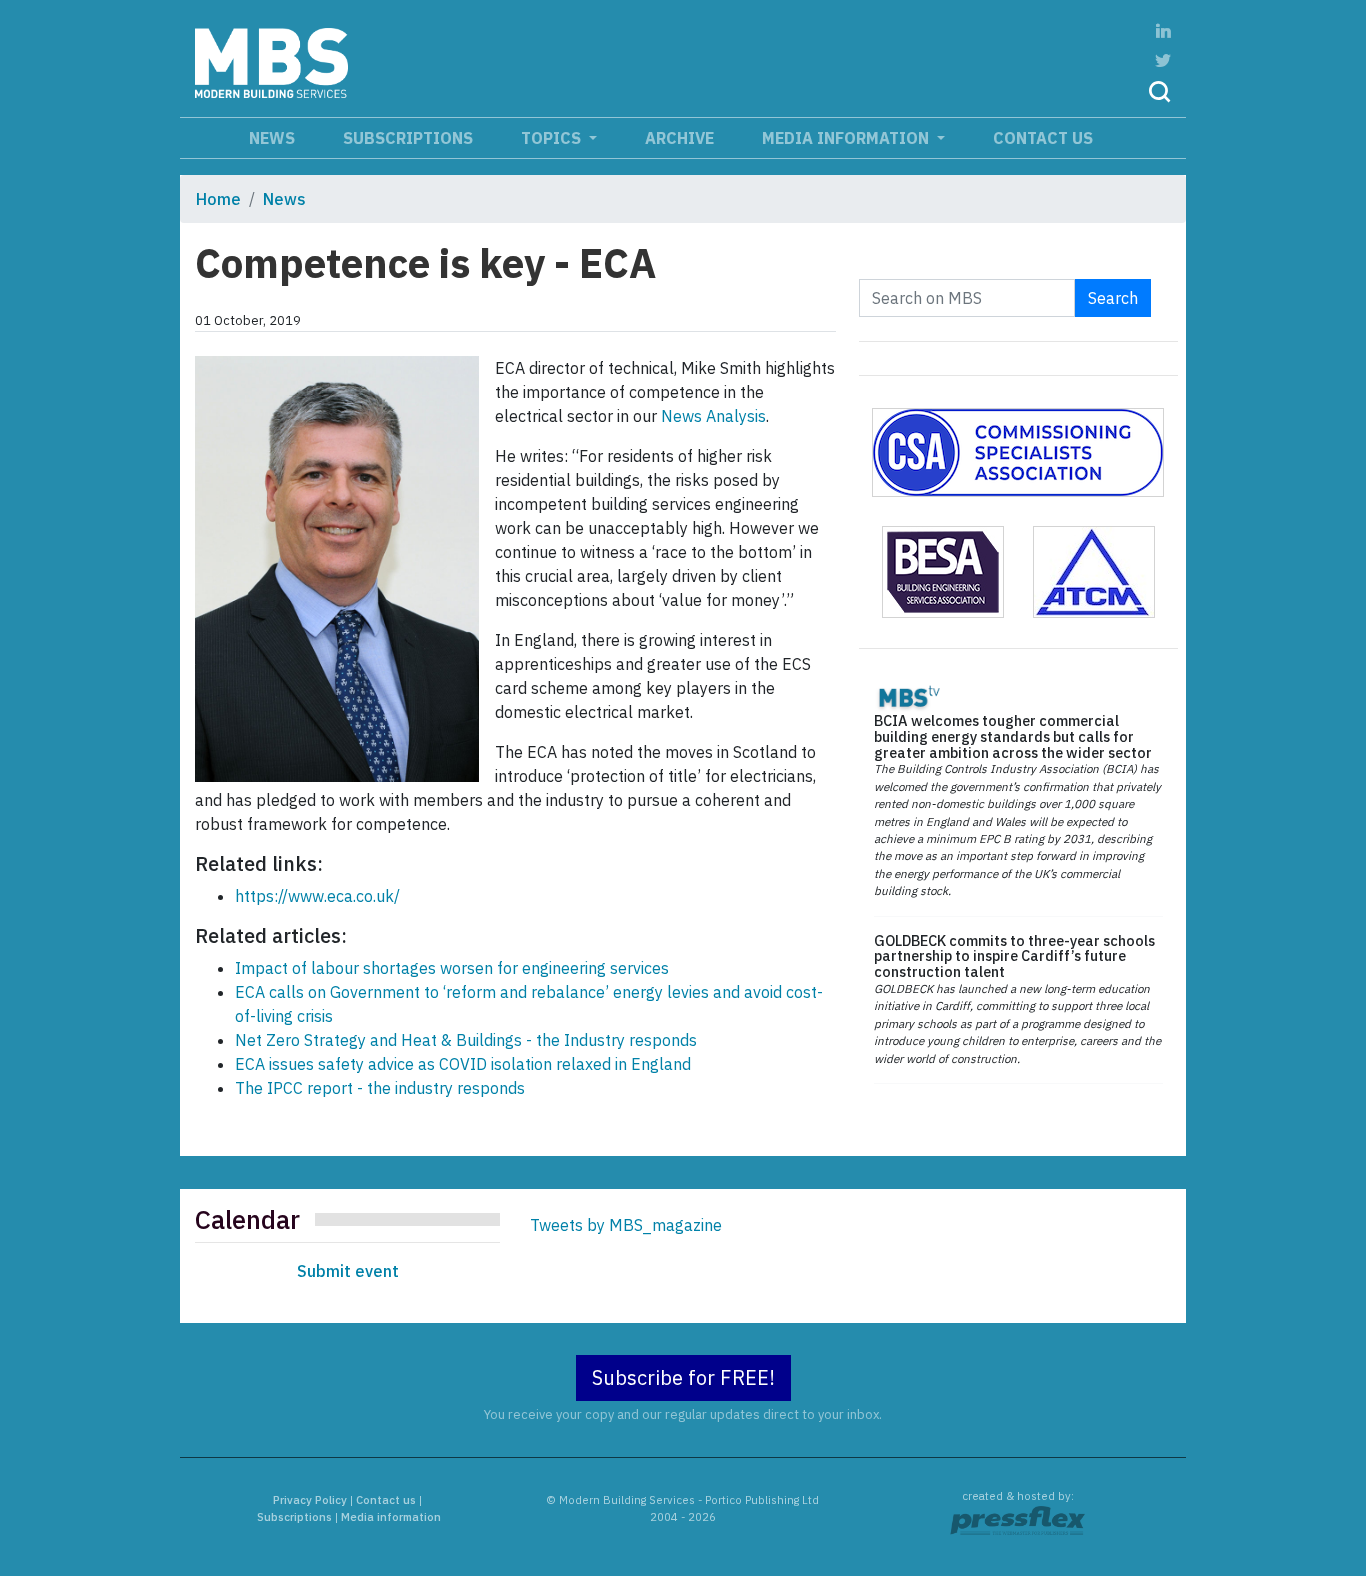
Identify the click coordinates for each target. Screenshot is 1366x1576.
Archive (679, 138)
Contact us (1043, 138)
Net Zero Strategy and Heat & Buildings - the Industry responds (466, 1040)
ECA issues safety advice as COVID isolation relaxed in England (463, 1064)
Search (1113, 298)
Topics (553, 138)
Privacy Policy (310, 1500)
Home (218, 199)
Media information (847, 138)
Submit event (348, 1271)
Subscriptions (408, 138)
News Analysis (713, 416)
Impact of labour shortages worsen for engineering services (452, 968)
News (272, 138)
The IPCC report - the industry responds (380, 1088)
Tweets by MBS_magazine (626, 1225)
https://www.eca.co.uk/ (317, 896)
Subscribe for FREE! (683, 1377)
